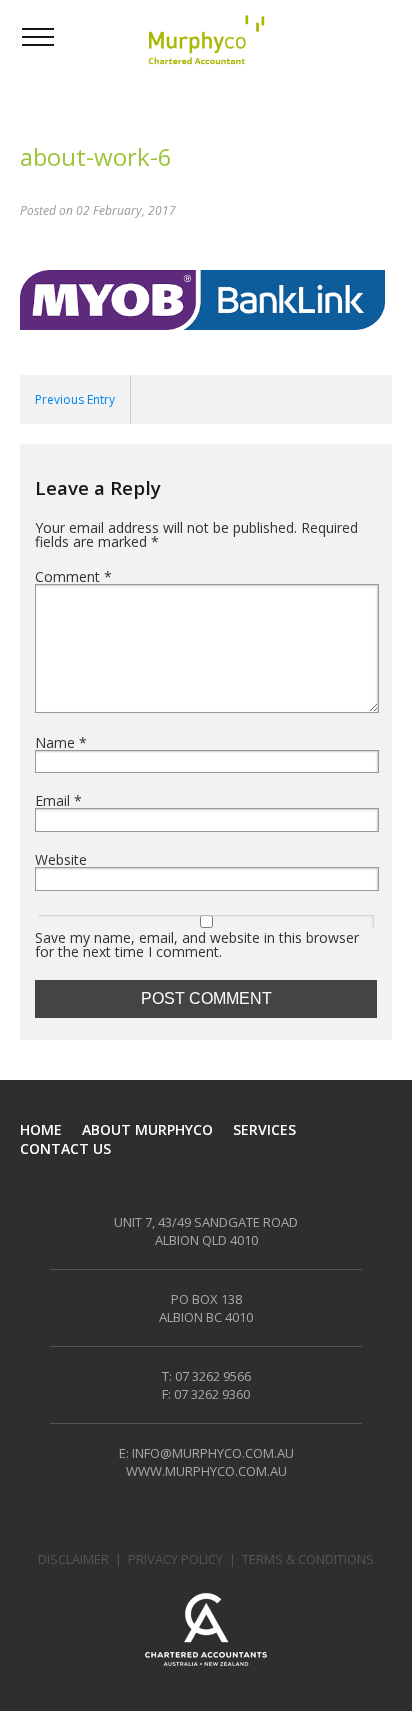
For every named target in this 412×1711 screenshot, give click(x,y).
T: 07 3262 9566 (206, 1376)
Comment (73, 577)
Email (58, 801)
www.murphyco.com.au (206, 1471)
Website (61, 860)
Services (264, 1129)
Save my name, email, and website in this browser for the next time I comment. (197, 945)
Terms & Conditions (308, 1559)
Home (41, 1129)
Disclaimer (73, 1559)
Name (61, 743)
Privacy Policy (175, 1559)
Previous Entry (75, 399)
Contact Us (65, 1148)
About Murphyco (147, 1129)
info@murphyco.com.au (213, 1453)
